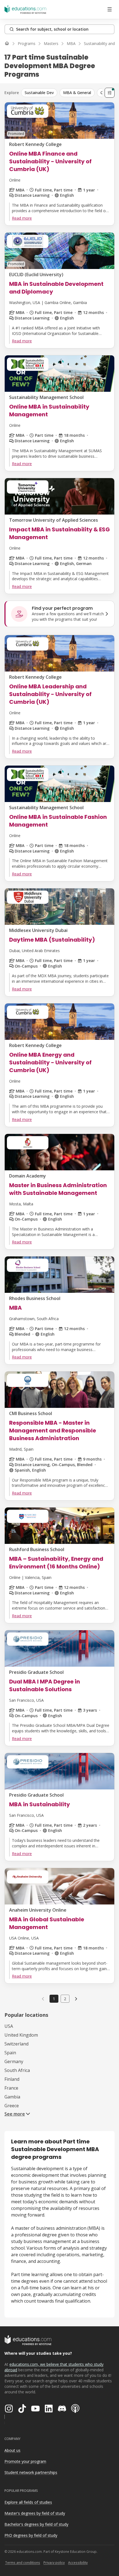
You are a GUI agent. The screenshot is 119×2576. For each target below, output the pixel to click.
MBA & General (77, 93)
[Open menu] (110, 9)
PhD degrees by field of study (31, 2535)
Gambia (12, 2097)
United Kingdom (21, 2035)
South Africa (17, 2070)
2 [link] (65, 1999)
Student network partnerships (31, 2472)
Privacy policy (54, 2563)
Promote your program (25, 2461)
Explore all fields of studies (28, 2502)
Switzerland (16, 2044)
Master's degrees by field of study (35, 2513)
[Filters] (110, 93)
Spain (10, 2053)
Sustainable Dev (39, 93)
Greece (12, 2106)
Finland (12, 2079)
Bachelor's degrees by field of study (36, 2524)
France (11, 2088)
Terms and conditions (23, 2563)
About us (12, 2450)
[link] (76, 1999)
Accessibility (78, 2563)
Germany (14, 2061)
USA (9, 2026)
